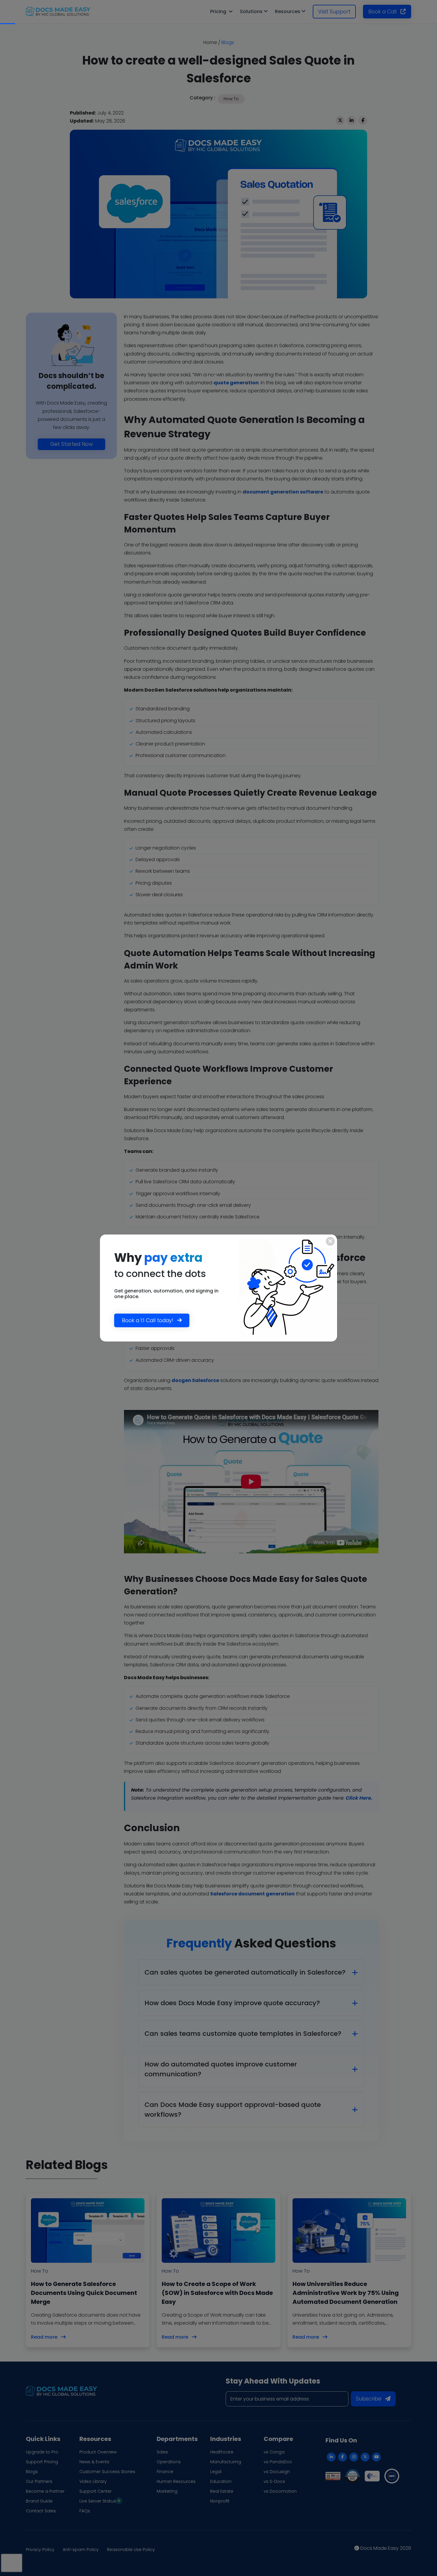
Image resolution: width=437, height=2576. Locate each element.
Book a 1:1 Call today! (148, 1320)
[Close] (330, 1241)
